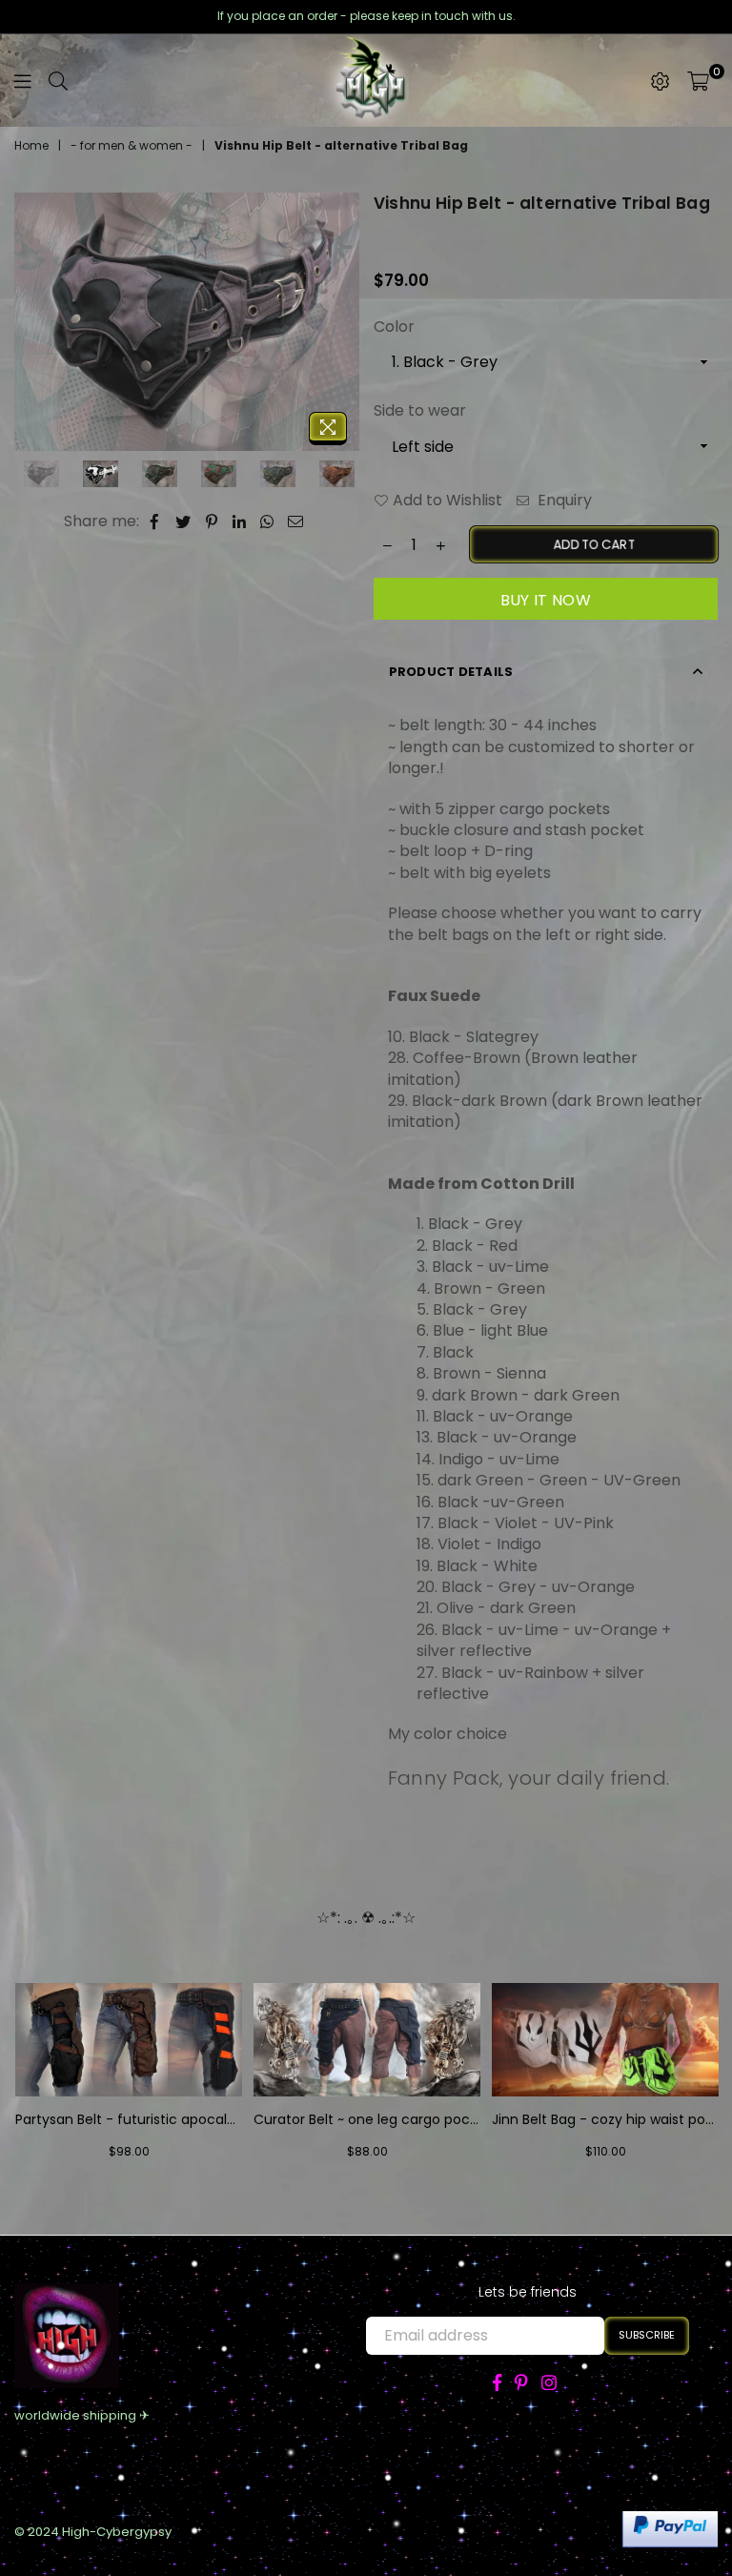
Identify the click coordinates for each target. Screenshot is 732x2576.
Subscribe (647, 2335)
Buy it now (546, 600)
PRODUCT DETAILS (451, 672)
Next (343, 324)
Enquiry (563, 501)
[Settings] (661, 81)
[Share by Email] (296, 521)
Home (31, 146)
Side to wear (420, 411)
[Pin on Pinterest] (212, 521)
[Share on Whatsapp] (267, 521)
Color (394, 327)
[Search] (58, 81)
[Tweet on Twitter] (183, 521)
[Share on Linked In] (240, 521)
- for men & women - (132, 146)
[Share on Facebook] (155, 521)
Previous (31, 324)
